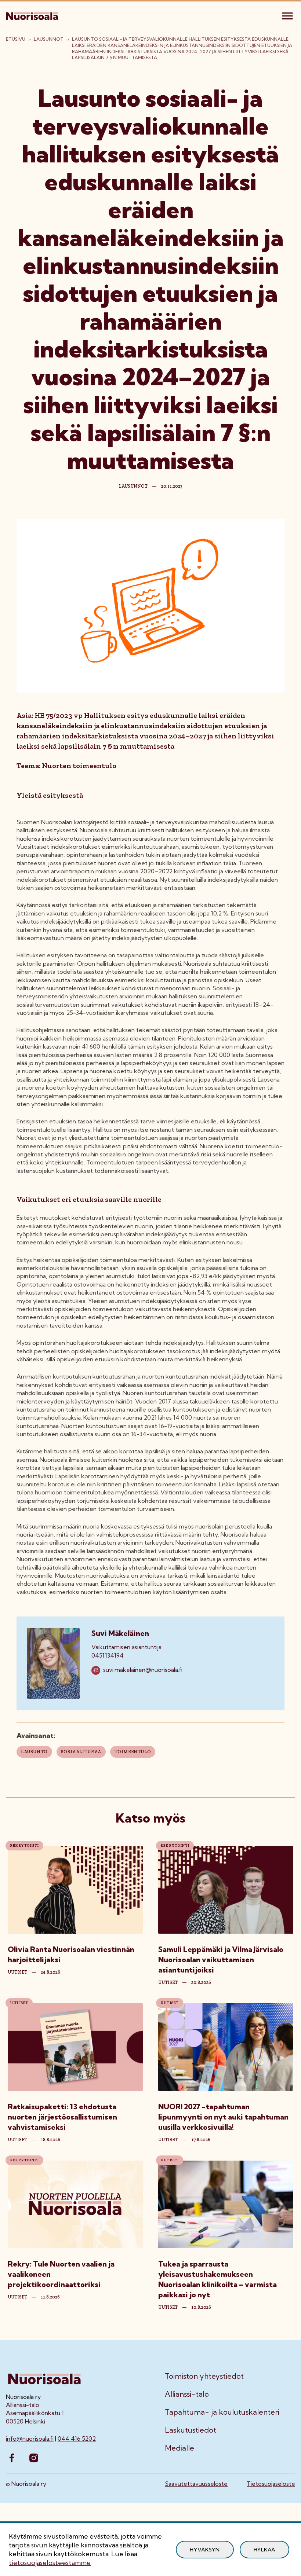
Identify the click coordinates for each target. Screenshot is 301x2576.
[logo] (33, 15)
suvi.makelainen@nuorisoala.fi (143, 1670)
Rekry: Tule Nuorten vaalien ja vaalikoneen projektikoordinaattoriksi (61, 2274)
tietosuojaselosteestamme (50, 2563)
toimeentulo (133, 1752)
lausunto (34, 1752)
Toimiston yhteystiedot (204, 2376)
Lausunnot (49, 39)
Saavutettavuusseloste (196, 2484)
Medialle (179, 2448)
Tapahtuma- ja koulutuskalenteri (222, 2412)
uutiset (17, 1972)
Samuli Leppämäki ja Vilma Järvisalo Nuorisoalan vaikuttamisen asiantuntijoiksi (221, 1959)
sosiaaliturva (81, 1752)
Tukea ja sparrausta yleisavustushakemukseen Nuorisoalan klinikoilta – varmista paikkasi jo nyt (217, 2279)
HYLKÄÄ (264, 2550)
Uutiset (19, 2003)
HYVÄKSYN (205, 2550)
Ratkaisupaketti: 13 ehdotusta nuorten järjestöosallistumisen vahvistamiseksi (62, 2117)
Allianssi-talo (187, 2394)
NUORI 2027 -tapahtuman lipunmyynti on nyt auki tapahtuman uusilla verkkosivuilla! (223, 2117)
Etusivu (16, 39)
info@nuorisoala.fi (30, 2439)
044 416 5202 (77, 2439)
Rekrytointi (24, 1846)
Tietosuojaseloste (271, 2484)
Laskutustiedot (191, 2430)
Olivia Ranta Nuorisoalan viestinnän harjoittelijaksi (71, 1954)
